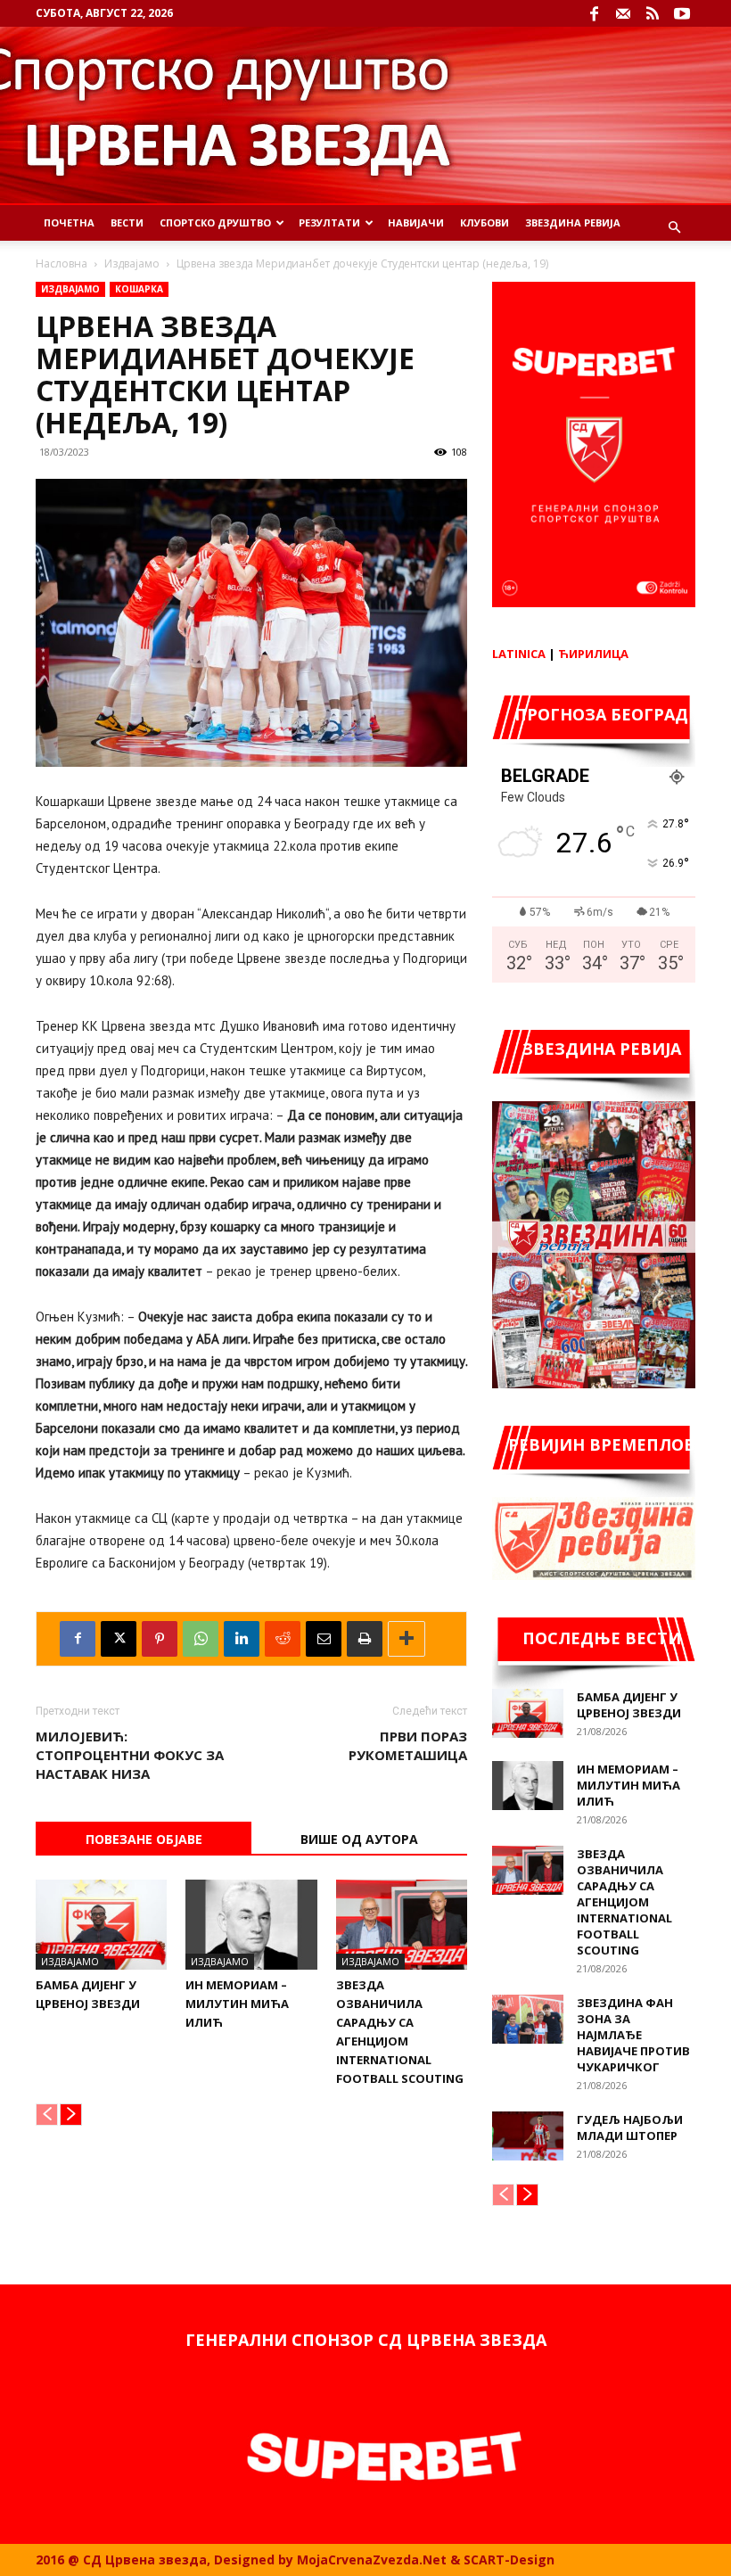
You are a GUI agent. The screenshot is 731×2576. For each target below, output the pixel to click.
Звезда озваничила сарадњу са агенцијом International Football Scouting (624, 1902)
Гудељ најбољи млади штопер (630, 2127)
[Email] (324, 1639)
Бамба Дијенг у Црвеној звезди (629, 1705)
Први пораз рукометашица (408, 1745)
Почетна (69, 222)
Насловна (62, 263)
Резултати (329, 222)
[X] (119, 1639)
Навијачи (416, 222)
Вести (127, 222)
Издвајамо (132, 263)
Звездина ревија (573, 222)
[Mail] (623, 13)
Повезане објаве (144, 1839)
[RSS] (653, 13)
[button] (674, 228)
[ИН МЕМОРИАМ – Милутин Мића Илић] (251, 1925)
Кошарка (139, 289)
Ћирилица (593, 654)
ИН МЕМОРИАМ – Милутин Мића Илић (237, 2004)
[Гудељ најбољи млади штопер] (528, 2136)
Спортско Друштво (215, 222)
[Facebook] (594, 13)
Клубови (485, 222)
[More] (407, 1639)
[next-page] (71, 2115)
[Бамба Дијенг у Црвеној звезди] (101, 1925)
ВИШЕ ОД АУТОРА (359, 1839)
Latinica (519, 654)
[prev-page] (47, 2115)
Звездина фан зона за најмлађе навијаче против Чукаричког (633, 2035)
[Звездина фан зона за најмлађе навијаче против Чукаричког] (528, 2019)
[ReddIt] (283, 1639)
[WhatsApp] (201, 1639)
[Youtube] (682, 13)
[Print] (365, 1639)
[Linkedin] (242, 1639)
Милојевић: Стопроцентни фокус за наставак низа (130, 1755)
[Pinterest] (160, 1639)
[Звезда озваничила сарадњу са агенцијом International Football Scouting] (402, 1925)
